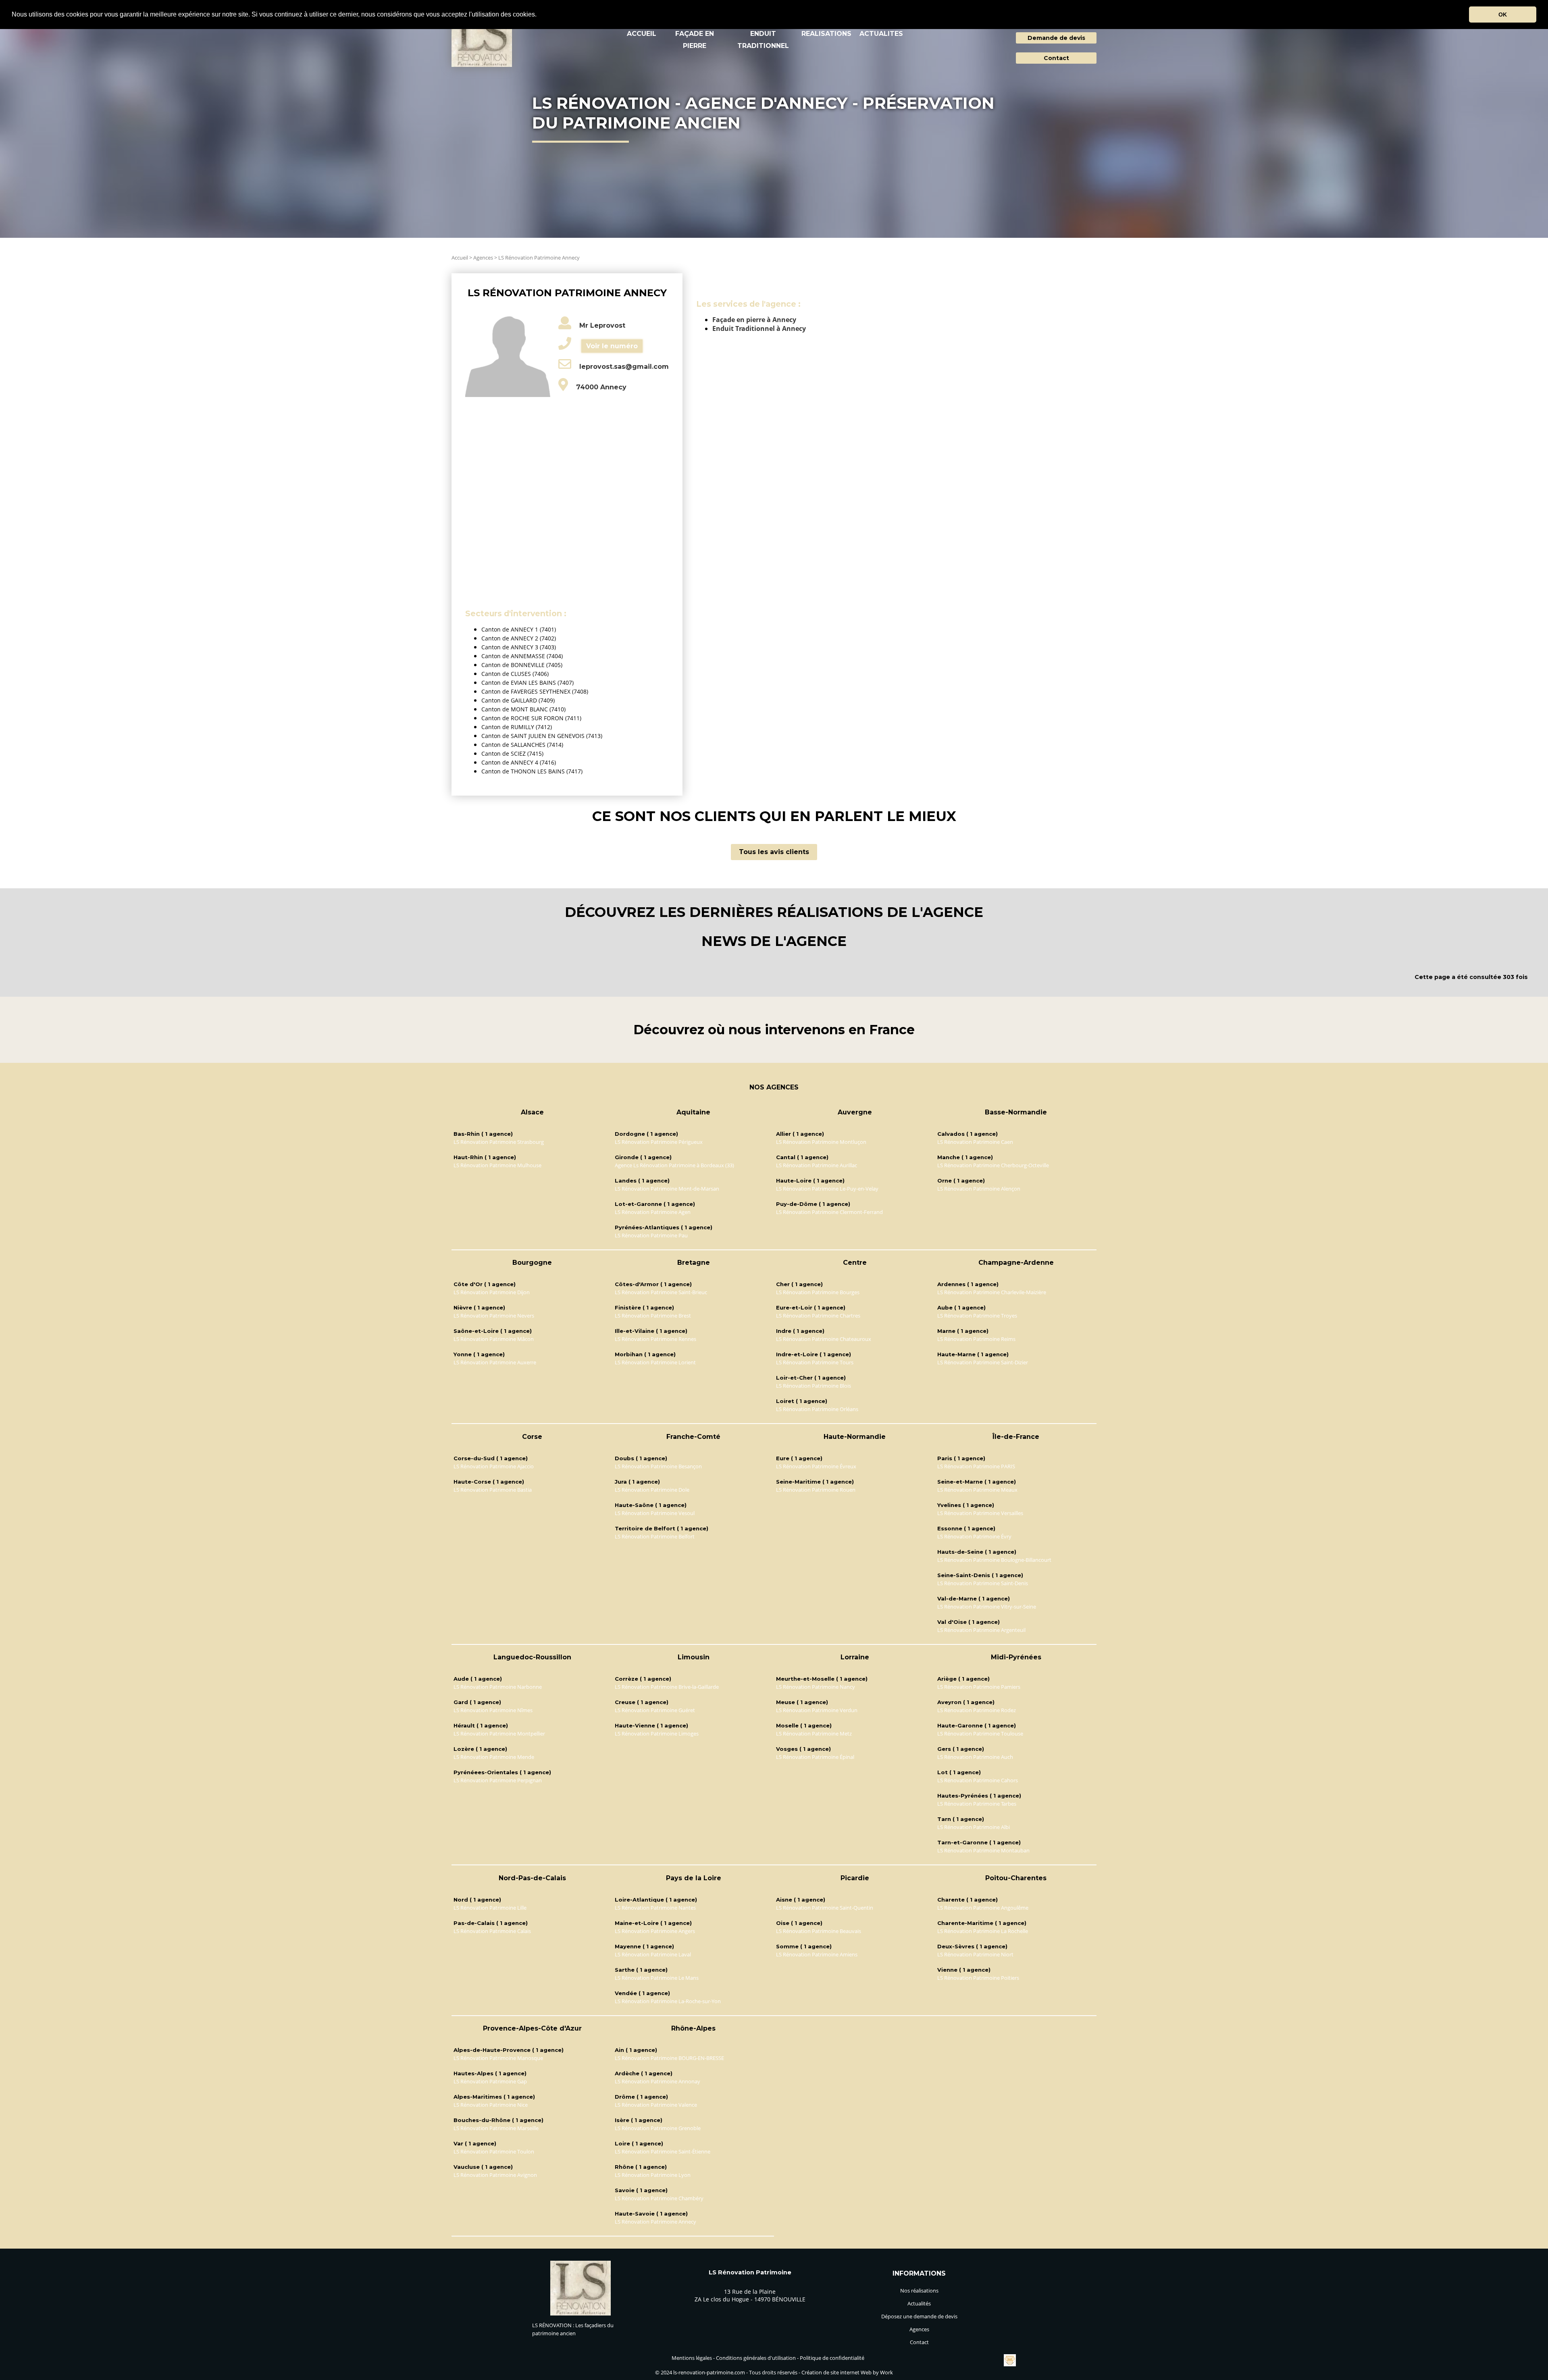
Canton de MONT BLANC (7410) (523, 709)
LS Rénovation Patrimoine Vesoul (655, 1513)
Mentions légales (692, 2358)
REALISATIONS (826, 34)
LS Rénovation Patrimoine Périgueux (659, 1142)
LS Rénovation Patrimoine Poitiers (978, 1978)
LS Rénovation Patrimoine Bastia (493, 1490)
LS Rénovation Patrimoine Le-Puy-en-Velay (827, 1189)
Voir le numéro (612, 346)
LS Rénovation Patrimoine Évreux (816, 1466)
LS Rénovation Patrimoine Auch (975, 1757)
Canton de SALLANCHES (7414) (522, 745)
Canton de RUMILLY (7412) (517, 727)
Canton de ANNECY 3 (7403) (519, 647)
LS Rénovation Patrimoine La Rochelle (983, 1931)
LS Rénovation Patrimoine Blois (814, 1386)
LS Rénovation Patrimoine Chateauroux (824, 1339)
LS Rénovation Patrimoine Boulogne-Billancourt (994, 1560)
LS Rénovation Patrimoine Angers (655, 1931)
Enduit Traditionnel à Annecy (759, 328)
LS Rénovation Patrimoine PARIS (976, 1466)
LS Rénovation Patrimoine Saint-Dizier (983, 1362)
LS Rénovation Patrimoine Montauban (983, 1850)
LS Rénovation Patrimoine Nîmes (493, 1710)
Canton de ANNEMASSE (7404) (522, 656)
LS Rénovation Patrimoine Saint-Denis (983, 1583)
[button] (539, 15)
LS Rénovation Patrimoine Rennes (655, 1339)
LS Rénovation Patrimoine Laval (653, 1954)
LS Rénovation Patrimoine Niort (975, 1954)
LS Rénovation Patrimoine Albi (974, 1827)
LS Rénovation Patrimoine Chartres (818, 1316)
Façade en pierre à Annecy (754, 320)
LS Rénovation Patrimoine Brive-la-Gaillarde (667, 1687)
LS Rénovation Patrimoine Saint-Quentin (825, 1908)
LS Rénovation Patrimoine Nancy (816, 1687)
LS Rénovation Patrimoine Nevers (494, 1316)
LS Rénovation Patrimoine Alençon (979, 1189)
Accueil (460, 258)
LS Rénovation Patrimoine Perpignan (498, 1780)
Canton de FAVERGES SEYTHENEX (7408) (535, 691)
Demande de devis (1056, 38)
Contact (1056, 58)
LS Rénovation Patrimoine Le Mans (657, 1978)
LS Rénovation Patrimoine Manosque (498, 2058)
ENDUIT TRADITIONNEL (763, 40)
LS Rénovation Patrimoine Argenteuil (981, 1630)
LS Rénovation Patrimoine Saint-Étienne (663, 2151)
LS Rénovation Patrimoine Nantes (655, 1908)
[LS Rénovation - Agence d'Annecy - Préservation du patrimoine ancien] (482, 41)
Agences (483, 258)
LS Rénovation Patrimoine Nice (491, 2105)
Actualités (919, 2303)
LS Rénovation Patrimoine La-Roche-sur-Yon (668, 2001)
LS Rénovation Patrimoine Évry (974, 1536)
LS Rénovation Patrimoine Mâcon (494, 1339)
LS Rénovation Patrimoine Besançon (658, 1466)
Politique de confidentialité (832, 2358)
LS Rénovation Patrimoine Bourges (818, 1292)
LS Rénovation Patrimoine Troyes (977, 1316)
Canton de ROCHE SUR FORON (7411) (531, 718)
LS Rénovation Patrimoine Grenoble (658, 2128)
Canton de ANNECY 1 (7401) (519, 629)
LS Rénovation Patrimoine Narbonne (498, 1687)
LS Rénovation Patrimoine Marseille (496, 2128)
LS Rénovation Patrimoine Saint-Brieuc (661, 1292)
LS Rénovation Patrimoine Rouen (816, 1490)
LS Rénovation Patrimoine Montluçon (821, 1142)
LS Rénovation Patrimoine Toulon (494, 2151)
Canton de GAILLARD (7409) (518, 700)
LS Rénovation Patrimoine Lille (490, 1908)
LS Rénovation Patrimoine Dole (652, 1490)
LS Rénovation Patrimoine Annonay (657, 2081)
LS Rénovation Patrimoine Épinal (815, 1757)
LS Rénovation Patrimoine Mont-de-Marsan (667, 1189)
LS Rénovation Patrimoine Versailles (980, 1513)
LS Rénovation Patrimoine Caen (975, 1142)
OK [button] (1503, 15)
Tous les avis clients (774, 852)
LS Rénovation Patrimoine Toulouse (980, 1734)
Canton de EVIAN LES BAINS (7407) (527, 683)
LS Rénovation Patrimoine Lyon (653, 2175)
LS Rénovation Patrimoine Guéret (655, 1710)
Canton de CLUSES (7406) (515, 674)
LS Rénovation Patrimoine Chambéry (659, 2198)
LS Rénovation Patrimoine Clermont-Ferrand (829, 1212)
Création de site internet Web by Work (847, 2372)
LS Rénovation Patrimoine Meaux (977, 1490)
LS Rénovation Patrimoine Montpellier (499, 1734)
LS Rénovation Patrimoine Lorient (655, 1362)
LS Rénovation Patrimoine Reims (976, 1339)
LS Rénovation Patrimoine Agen (653, 1212)
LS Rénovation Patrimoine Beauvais (819, 1931)
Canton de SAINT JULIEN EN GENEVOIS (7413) (542, 736)
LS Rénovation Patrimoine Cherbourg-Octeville (993, 1165)
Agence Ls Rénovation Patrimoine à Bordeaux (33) (674, 1165)
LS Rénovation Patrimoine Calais (492, 1931)
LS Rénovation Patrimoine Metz (814, 1734)
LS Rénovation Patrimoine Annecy (539, 258)
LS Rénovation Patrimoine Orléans (817, 1409)
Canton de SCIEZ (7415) (512, 753)
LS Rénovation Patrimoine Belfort (655, 1536)
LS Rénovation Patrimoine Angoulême (983, 1908)
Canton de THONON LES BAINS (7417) (532, 771)
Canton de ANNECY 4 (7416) (519, 762)
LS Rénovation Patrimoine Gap (490, 2081)
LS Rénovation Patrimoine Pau (651, 1235)
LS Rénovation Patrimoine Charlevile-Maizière (992, 1292)
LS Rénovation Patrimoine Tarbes (977, 1804)
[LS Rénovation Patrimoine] (580, 2313)
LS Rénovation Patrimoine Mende (494, 1757)
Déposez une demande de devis (919, 2316)
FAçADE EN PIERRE (695, 40)
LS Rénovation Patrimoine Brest (653, 1316)
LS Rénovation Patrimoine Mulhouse (497, 1165)
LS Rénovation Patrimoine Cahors (978, 1780)
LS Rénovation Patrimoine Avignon (495, 2175)
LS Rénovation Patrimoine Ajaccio (494, 1466)
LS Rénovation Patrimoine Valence (656, 2105)
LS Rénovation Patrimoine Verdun (817, 1710)
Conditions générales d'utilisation (756, 2358)
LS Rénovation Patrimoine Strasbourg (499, 1142)
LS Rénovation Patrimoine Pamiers (979, 1687)
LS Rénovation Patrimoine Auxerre (495, 1362)
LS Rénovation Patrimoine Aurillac (817, 1165)
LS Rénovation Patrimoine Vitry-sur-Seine (987, 1607)
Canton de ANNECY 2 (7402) (519, 638)
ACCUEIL (642, 34)
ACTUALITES (881, 34)
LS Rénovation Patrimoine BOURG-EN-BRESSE (669, 2058)
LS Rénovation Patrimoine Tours (815, 1362)
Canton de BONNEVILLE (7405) (522, 665)
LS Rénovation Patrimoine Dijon (492, 1292)
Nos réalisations (919, 2291)
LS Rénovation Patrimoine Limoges (657, 1734)
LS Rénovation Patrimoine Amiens (817, 1954)
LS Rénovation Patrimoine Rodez (977, 1710)
